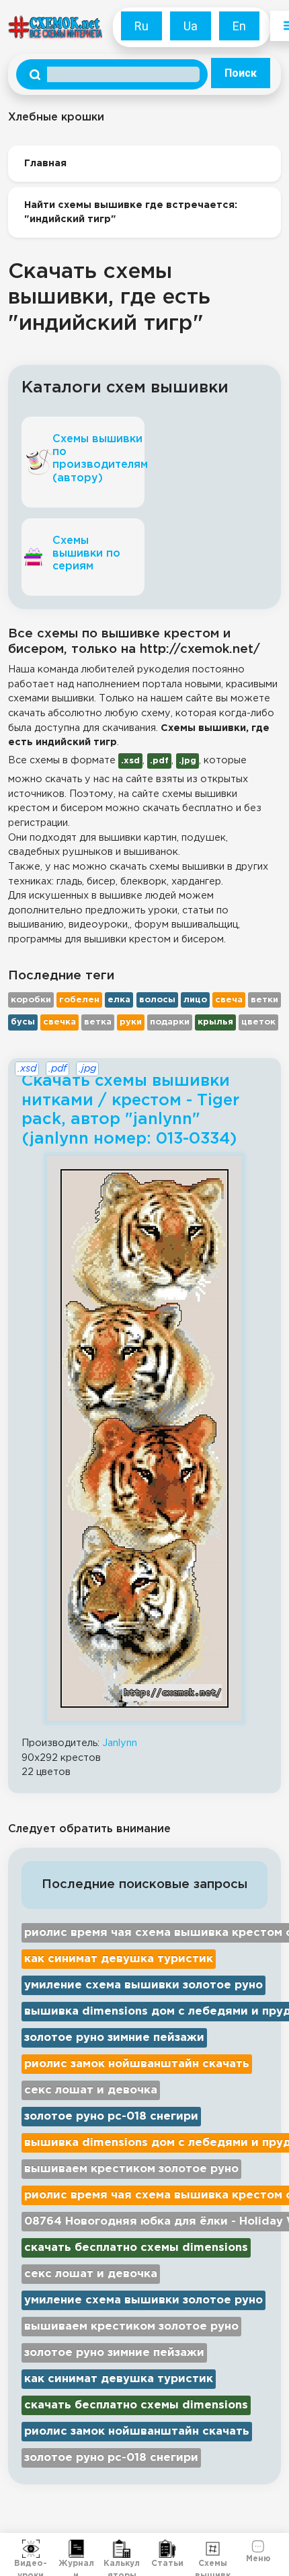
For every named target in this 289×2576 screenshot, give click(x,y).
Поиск (241, 73)
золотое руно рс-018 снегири (111, 2117)
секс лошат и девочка (91, 2090)
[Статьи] (167, 2549)
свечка (59, 1022)
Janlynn (120, 1743)
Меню (258, 2557)
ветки (264, 1000)
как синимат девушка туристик (119, 1959)
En (239, 26)
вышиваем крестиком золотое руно (131, 2169)
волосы (157, 1000)
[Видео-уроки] (31, 2549)
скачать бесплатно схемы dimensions (136, 2248)
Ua (191, 26)
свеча (229, 1000)
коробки (31, 1000)
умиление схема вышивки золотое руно (143, 1985)
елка (119, 1000)
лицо (195, 1000)
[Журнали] (77, 2549)
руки (131, 1022)
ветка (98, 1022)
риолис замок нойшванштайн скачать (137, 2064)
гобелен (79, 1000)
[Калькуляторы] (122, 2549)
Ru (141, 26)
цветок (258, 1022)
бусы (23, 1022)
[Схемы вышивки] (213, 2549)
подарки (170, 1022)
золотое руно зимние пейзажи (114, 2038)
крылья (215, 1022)
